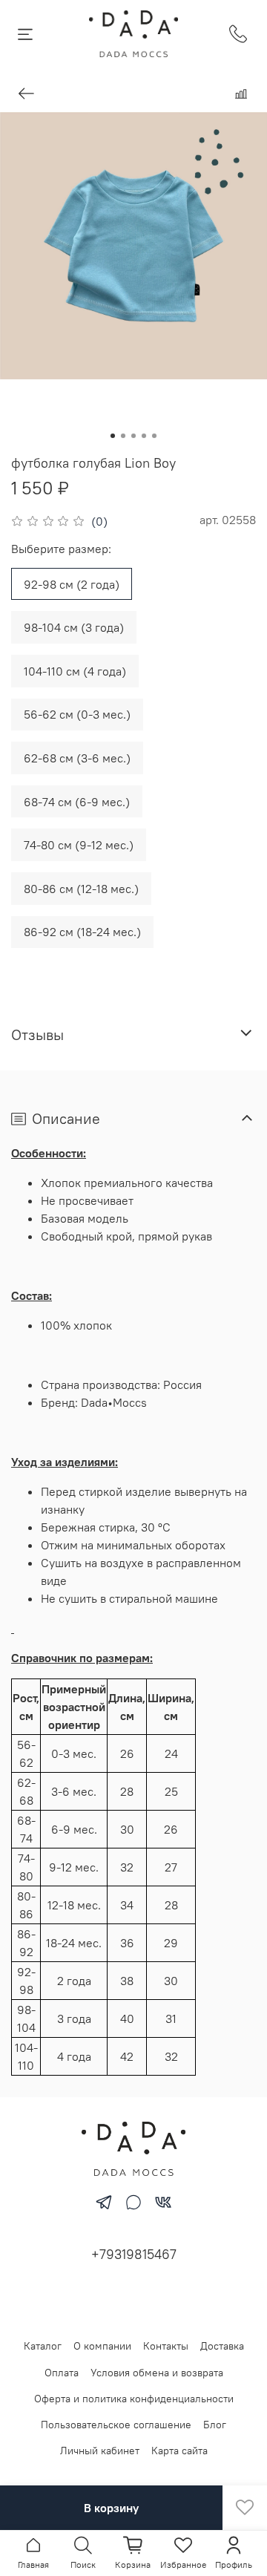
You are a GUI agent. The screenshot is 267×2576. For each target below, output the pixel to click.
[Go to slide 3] (133, 436)
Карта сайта (179, 2451)
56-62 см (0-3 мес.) (77, 714)
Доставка (222, 2346)
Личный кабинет (100, 2451)
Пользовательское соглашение (116, 2425)
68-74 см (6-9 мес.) (77, 802)
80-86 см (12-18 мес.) (81, 889)
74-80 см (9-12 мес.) (79, 845)
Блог (215, 2425)
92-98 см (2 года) (72, 584)
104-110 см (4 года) (75, 671)
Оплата (62, 2373)
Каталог (43, 2346)
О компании (102, 2346)
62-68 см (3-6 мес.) (77, 758)
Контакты (166, 2346)
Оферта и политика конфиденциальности (134, 2399)
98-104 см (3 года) (74, 627)
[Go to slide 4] (144, 436)
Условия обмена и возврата (157, 2373)
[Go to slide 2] (123, 436)
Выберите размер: (61, 549)
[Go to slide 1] (113, 436)
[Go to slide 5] (154, 436)
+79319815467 (134, 2254)
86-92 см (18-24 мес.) (82, 932)
